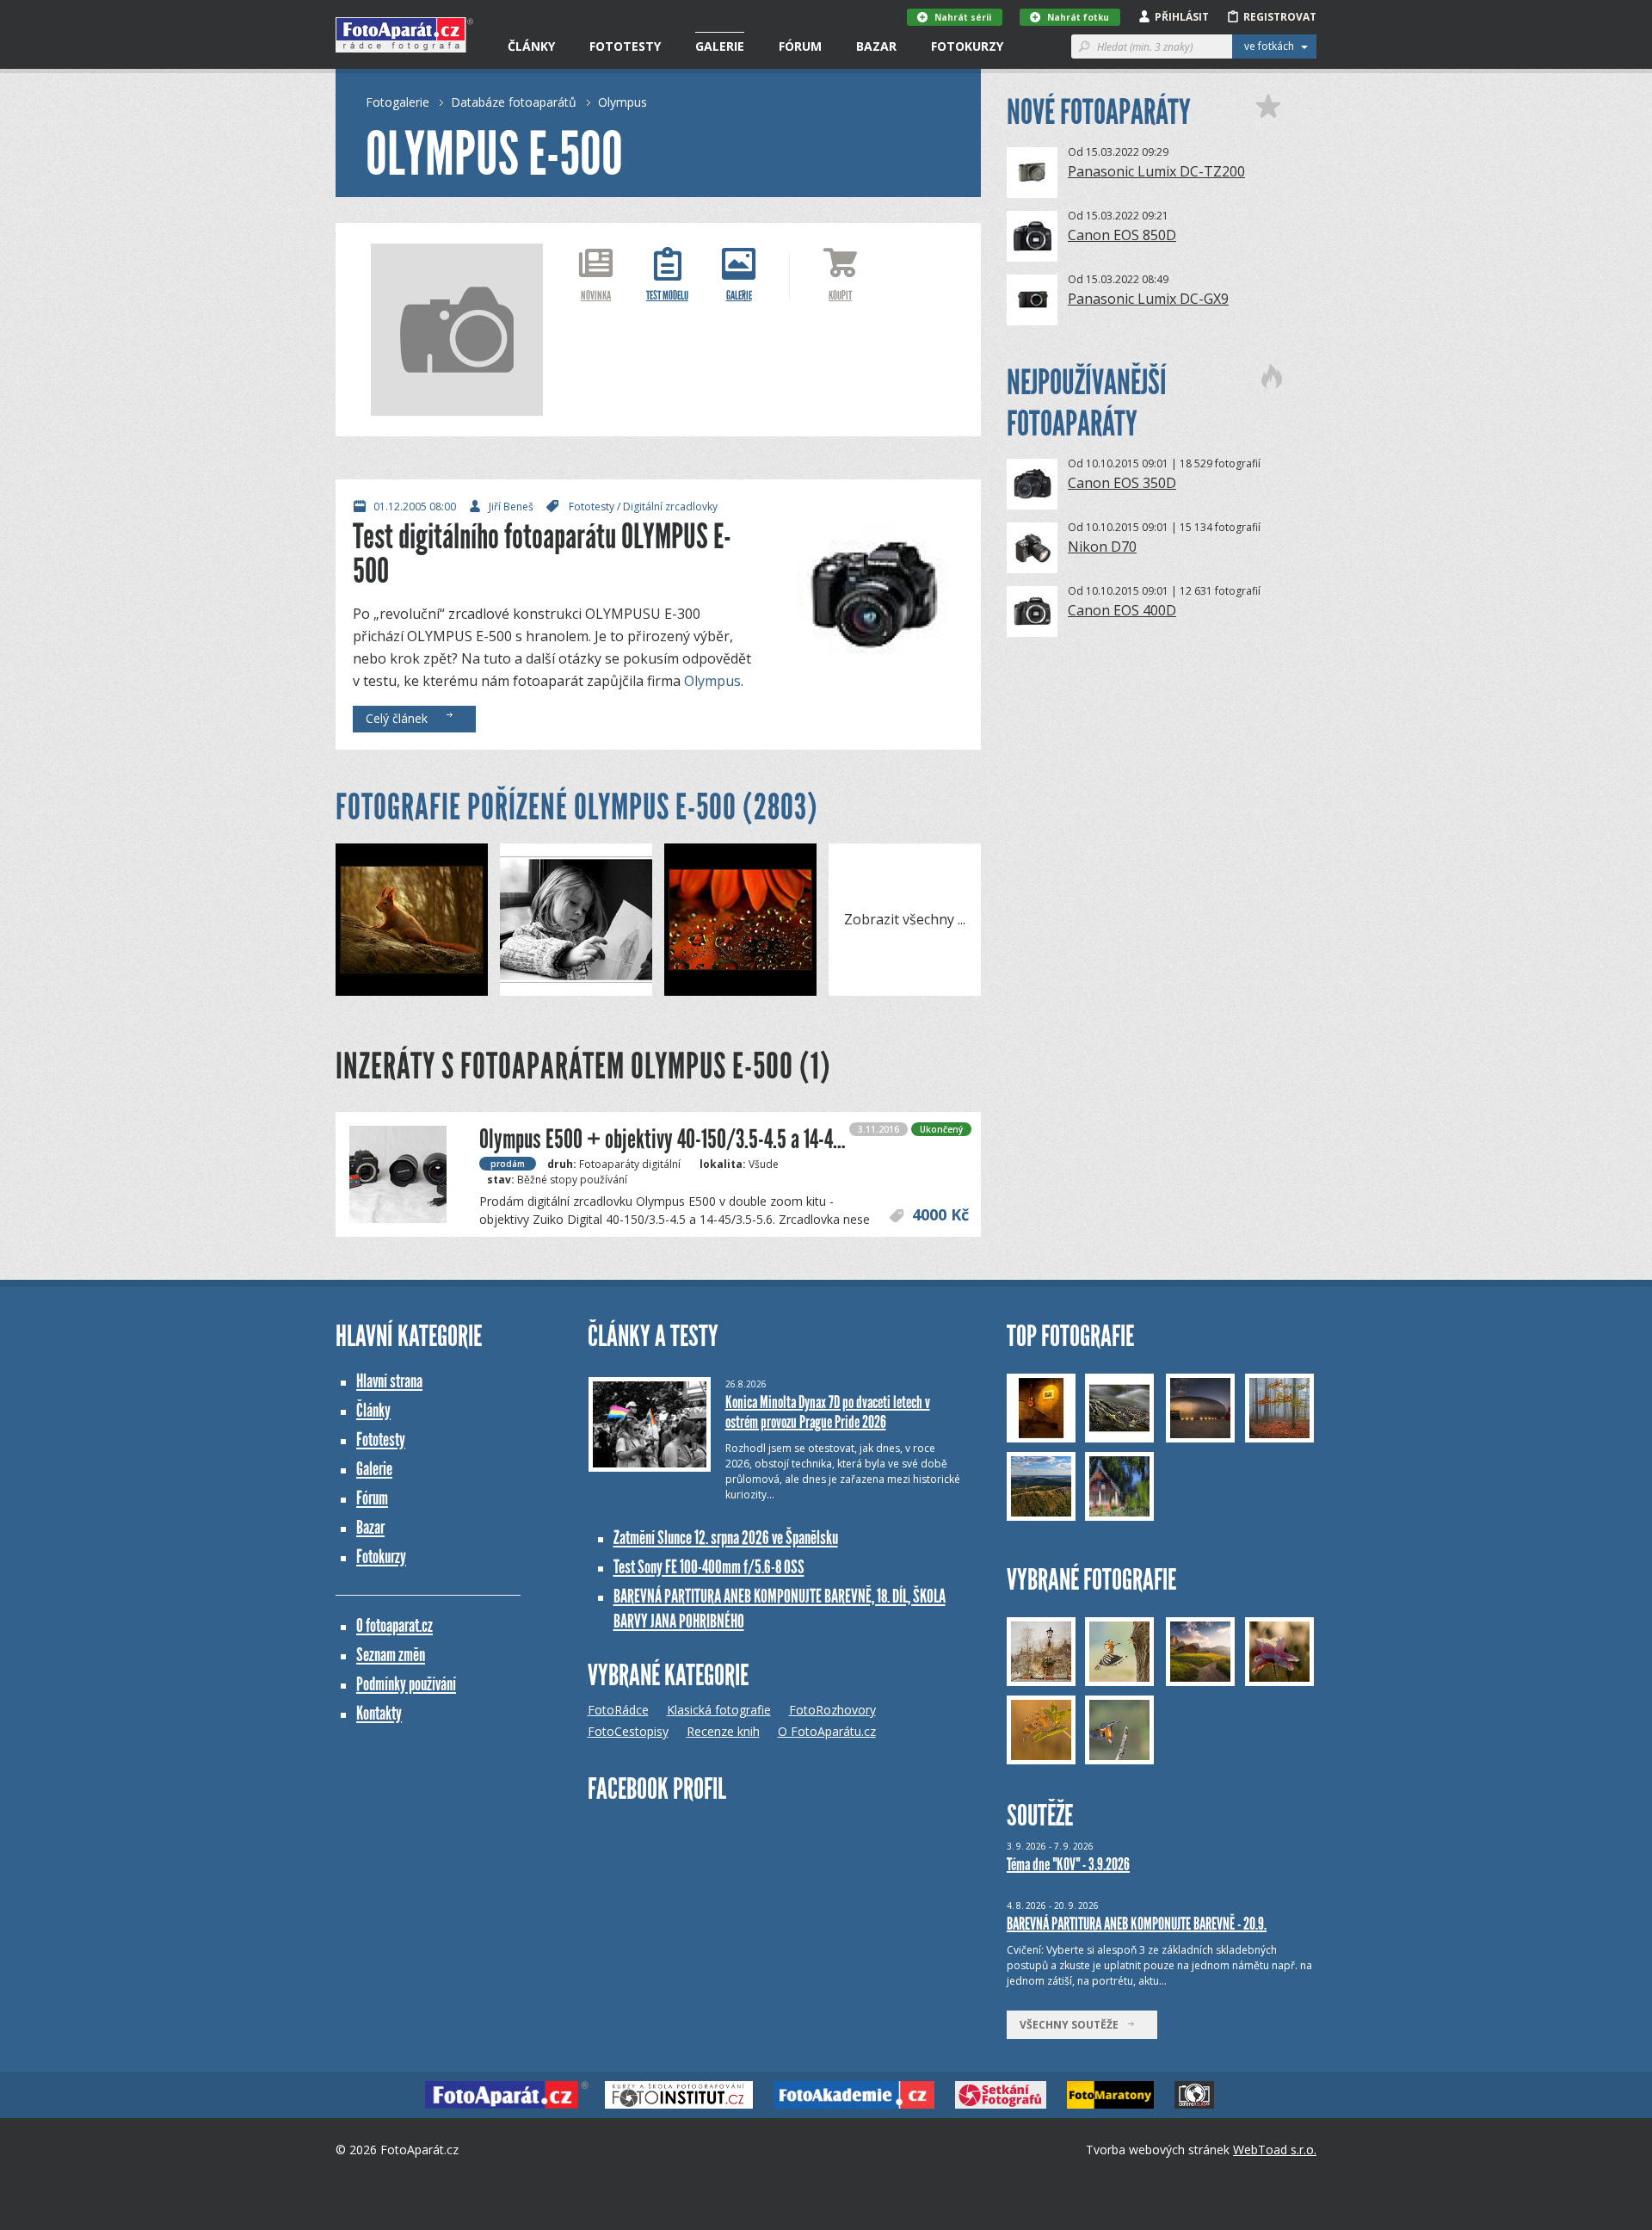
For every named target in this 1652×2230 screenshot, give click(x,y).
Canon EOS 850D (1122, 235)
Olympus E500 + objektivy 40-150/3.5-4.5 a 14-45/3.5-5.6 (691, 1139)
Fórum (800, 46)
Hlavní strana (389, 1381)
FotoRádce (618, 1710)
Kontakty (379, 1713)
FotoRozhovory (832, 1710)
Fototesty (625, 46)
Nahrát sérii (963, 17)
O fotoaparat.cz (395, 1625)
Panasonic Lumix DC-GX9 (1148, 299)
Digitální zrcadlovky (670, 507)
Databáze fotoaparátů (514, 102)
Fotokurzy (967, 46)
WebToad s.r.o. (1275, 2150)
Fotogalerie (398, 102)
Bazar (876, 46)
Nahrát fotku (1078, 17)
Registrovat (1280, 17)
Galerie (720, 46)
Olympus (623, 102)
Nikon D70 (1102, 547)
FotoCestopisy (628, 1731)
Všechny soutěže (1073, 2025)
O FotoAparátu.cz (827, 1731)
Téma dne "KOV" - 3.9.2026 (1068, 1864)
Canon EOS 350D (1122, 483)
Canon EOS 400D (1122, 610)
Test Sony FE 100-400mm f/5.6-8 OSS (709, 1567)
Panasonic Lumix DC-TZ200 (1156, 171)
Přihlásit (1182, 17)
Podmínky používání (406, 1684)
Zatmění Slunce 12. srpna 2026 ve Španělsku (726, 1538)
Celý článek (400, 718)
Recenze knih (723, 1731)
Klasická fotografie (719, 1710)
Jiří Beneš (511, 507)
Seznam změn (391, 1655)
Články (531, 46)
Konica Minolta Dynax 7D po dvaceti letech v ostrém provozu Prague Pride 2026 (828, 1412)
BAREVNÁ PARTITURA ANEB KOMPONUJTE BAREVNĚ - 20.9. (1137, 1924)
